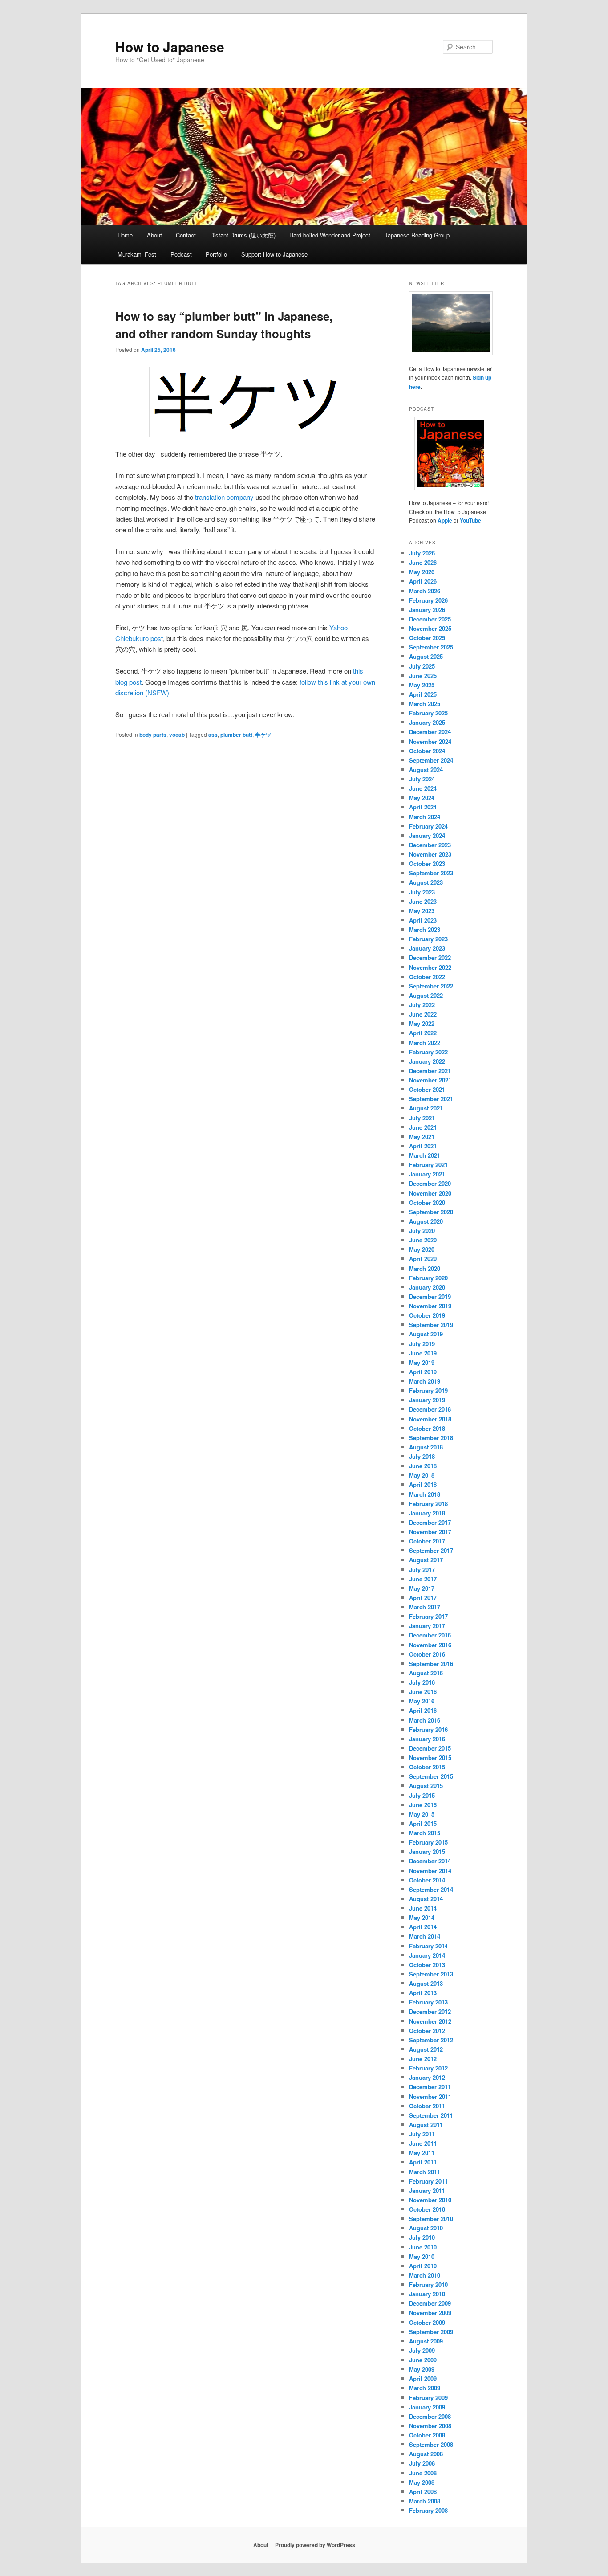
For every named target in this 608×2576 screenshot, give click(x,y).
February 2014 (428, 1946)
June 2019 (423, 1353)
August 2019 (426, 1334)
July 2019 (422, 1344)
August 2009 (426, 2341)
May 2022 (422, 1023)
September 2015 (431, 1776)
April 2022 (423, 1033)
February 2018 (428, 1504)
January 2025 (427, 722)
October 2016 (427, 1654)
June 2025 (423, 676)
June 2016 (423, 1692)
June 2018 (423, 1466)
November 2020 (430, 1193)
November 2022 (430, 967)
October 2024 (427, 751)
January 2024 (427, 835)
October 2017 (427, 1541)
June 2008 (423, 2473)
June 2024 (423, 788)
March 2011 (425, 2172)
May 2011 (422, 2153)
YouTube (470, 520)
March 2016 (425, 1720)
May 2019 (422, 1362)
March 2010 (425, 2275)
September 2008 (431, 2444)
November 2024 (430, 741)
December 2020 (430, 1183)
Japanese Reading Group (417, 235)
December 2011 (430, 2087)
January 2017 (427, 1626)
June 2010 (423, 2247)
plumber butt (236, 735)
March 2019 (425, 1381)
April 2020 (423, 1259)
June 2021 (423, 1127)
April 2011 (423, 2162)
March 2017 (425, 1607)
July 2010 (422, 2237)
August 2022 (426, 995)
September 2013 (431, 1974)
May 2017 (422, 1588)
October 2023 (427, 863)
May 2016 (422, 1701)
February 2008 (428, 2510)
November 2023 (430, 854)
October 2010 (427, 2209)
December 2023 (430, 845)
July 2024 (422, 779)
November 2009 (430, 2313)
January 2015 (427, 1851)
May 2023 (422, 911)
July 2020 (422, 1231)
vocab (177, 735)
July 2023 (422, 892)
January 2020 (427, 1287)
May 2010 (422, 2256)
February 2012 (428, 2068)
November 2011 (430, 2096)
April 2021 (423, 1146)
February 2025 (428, 713)
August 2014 (426, 1899)
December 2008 (430, 2416)
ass (213, 735)
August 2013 (426, 1983)
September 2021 (431, 1099)
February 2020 (428, 1278)
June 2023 (423, 901)
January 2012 (427, 2077)
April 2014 (423, 1927)
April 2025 (423, 694)
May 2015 (422, 1814)
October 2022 (427, 977)
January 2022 (427, 1061)
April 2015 (423, 1823)
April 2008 (423, 2492)
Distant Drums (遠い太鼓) (243, 235)
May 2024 (422, 798)
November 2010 (430, 2200)
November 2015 (430, 1757)
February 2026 (428, 600)
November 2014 (430, 1871)
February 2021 (428, 1165)
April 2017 (423, 1598)
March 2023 (425, 929)
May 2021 (422, 1137)
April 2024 (423, 807)
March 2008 (425, 2501)
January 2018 (427, 1513)
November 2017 (430, 1532)
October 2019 (427, 1315)
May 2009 (422, 2369)
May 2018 (422, 1475)
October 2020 (427, 1202)
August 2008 (426, 2454)
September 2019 (431, 1325)
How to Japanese (170, 47)
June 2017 (423, 1579)
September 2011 (431, 2115)
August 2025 (426, 656)
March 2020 (425, 1268)
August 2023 (426, 882)
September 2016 (431, 1664)
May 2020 (422, 1249)
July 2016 (422, 1682)
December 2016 (430, 1635)
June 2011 (423, 2143)
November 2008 (430, 2426)
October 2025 (427, 638)
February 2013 (428, 2002)
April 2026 (423, 581)
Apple (445, 520)
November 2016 (430, 1645)
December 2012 (430, 2011)
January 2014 (427, 1955)
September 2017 (431, 1550)
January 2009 (427, 2407)
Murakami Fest (137, 254)
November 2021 (430, 1080)
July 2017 (422, 1570)
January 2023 (427, 948)
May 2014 (422, 1917)
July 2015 (422, 1795)
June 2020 (423, 1240)
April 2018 (423, 1484)
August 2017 (426, 1560)
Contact (186, 235)
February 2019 (428, 1390)
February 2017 (428, 1616)
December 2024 (430, 732)
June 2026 (423, 562)
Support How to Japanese (274, 254)
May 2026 (422, 572)
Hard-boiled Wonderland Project (330, 235)
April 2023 (423, 920)
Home (125, 235)
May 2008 (422, 2482)
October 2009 (427, 2322)
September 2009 (431, 2332)
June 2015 (423, 1805)
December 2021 (430, 1071)
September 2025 (431, 647)
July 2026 (422, 553)
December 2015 (430, 1748)
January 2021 (427, 1174)
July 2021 (422, 1118)
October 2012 (427, 2031)
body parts (153, 735)
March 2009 (425, 2388)
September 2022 (431, 986)
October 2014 (427, 1880)
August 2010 (426, 2228)
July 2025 (422, 666)
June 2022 (423, 1014)
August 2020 (426, 1221)
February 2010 (428, 2284)
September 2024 (431, 760)
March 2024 (425, 817)
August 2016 (426, 1673)
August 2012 (426, 2049)
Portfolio (216, 254)
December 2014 (430, 1861)
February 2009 (428, 2398)
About (154, 235)
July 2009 (422, 2350)
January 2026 (427, 610)
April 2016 (423, 1710)
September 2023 (431, 873)
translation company (224, 497)
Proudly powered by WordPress (315, 2545)
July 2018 (422, 1456)
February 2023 (428, 939)
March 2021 (425, 1155)
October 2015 (427, 1767)
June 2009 (423, 2360)
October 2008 (427, 2435)
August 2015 (426, 1786)
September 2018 (431, 1438)
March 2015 (425, 1833)
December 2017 (430, 1522)
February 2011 (428, 2181)
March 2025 (425, 704)
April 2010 (423, 2266)
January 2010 (427, 2294)
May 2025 (422, 685)
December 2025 (430, 619)
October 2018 (427, 1428)
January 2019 (427, 1400)
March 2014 (425, 1936)
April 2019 (423, 1372)
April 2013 (423, 1993)
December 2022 (430, 957)
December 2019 (430, 1296)
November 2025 (430, 628)
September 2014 (431, 1889)
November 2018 (430, 1419)
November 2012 (430, 2021)
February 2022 (428, 1052)
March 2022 (425, 1043)
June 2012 (423, 2059)
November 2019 (430, 1306)
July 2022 (422, 1005)
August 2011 (426, 2125)
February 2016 (428, 1729)
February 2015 (428, 1842)
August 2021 (426, 1108)
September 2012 (431, 2040)
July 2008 (422, 2463)
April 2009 (423, 2378)
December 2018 (430, 1409)
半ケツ (263, 735)
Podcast (181, 254)
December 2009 (430, 2303)
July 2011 (422, 2134)
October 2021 (427, 1089)
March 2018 (425, 1494)
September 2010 (431, 2219)
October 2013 (427, 1965)
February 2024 (428, 826)
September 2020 (431, 1212)
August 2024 (426, 770)
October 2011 (427, 2106)
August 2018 (426, 1447)
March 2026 (425, 591)
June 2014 (423, 1908)
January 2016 (427, 1739)
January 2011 (427, 2190)
